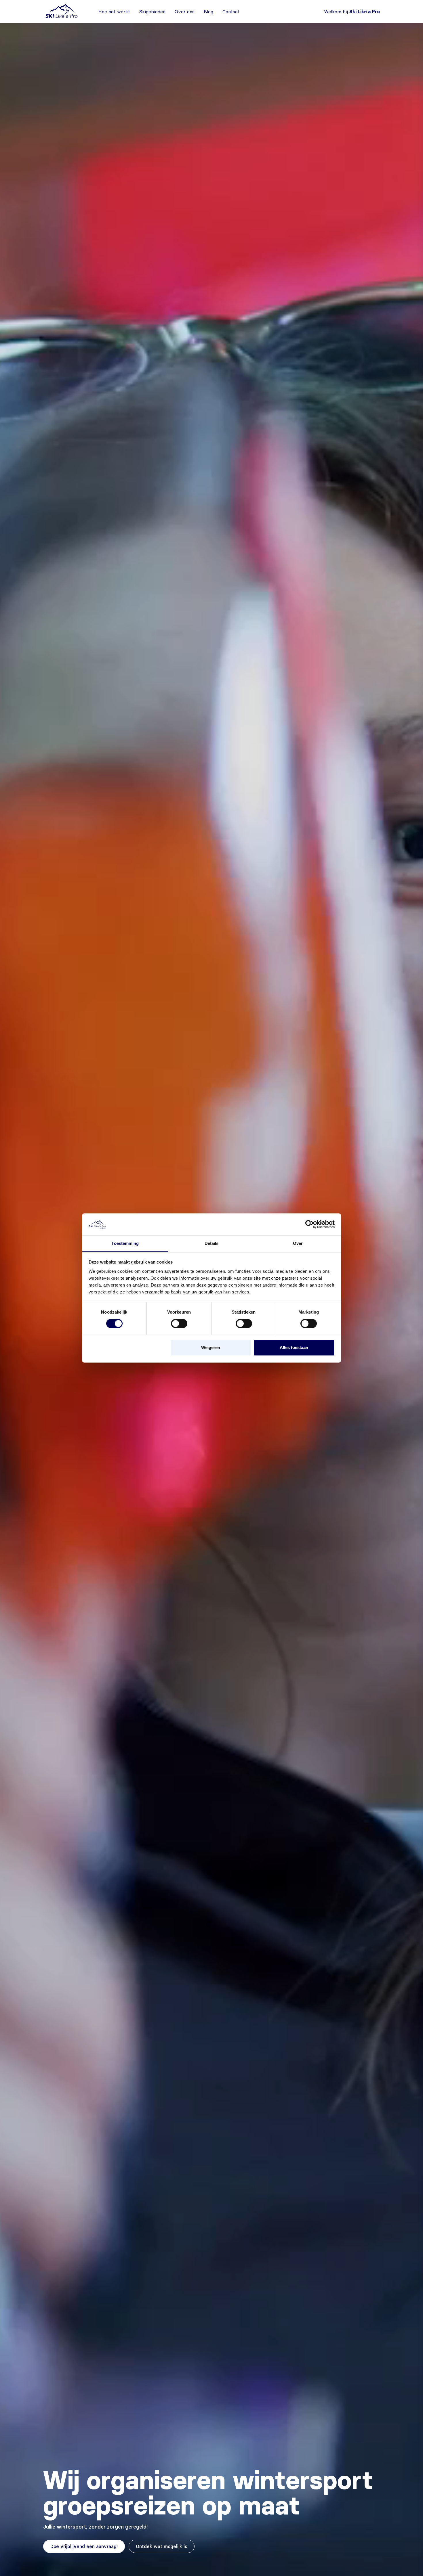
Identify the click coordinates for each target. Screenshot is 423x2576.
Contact (231, 12)
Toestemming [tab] (125, 1243)
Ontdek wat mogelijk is (162, 2546)
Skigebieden (152, 12)
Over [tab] (298, 1243)
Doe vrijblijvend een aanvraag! (84, 2546)
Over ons (185, 12)
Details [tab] (212, 1243)
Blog (208, 12)
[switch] (179, 1324)
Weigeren (211, 1347)
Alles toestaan (294, 1347)
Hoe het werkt (114, 12)
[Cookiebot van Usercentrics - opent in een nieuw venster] (309, 1224)
